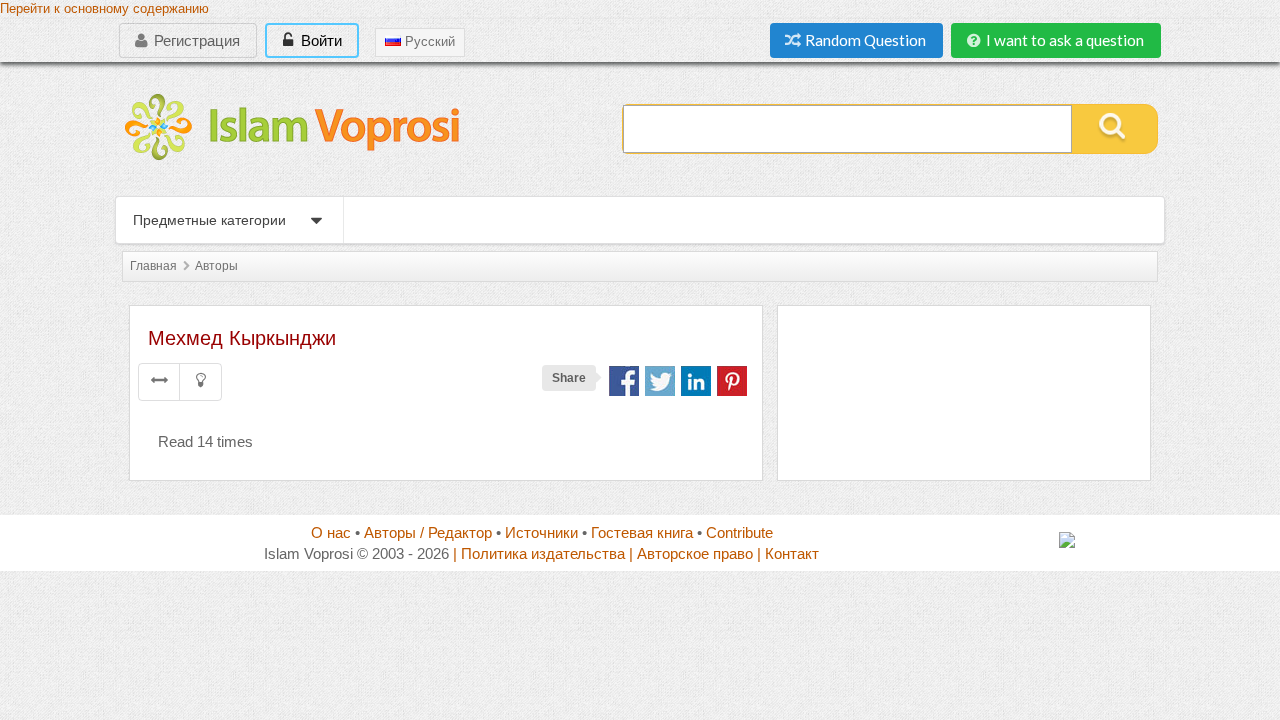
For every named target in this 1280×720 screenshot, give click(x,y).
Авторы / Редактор (428, 532)
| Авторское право (691, 553)
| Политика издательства (539, 553)
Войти (320, 40)
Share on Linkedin (696, 381)
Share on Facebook (624, 381)
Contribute (739, 532)
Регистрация (195, 40)
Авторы (216, 266)
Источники (541, 532)
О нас (331, 532)
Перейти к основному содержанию (104, 9)
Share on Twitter (660, 381)
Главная (153, 266)
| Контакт (788, 553)
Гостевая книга (642, 532)
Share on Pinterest (732, 381)
